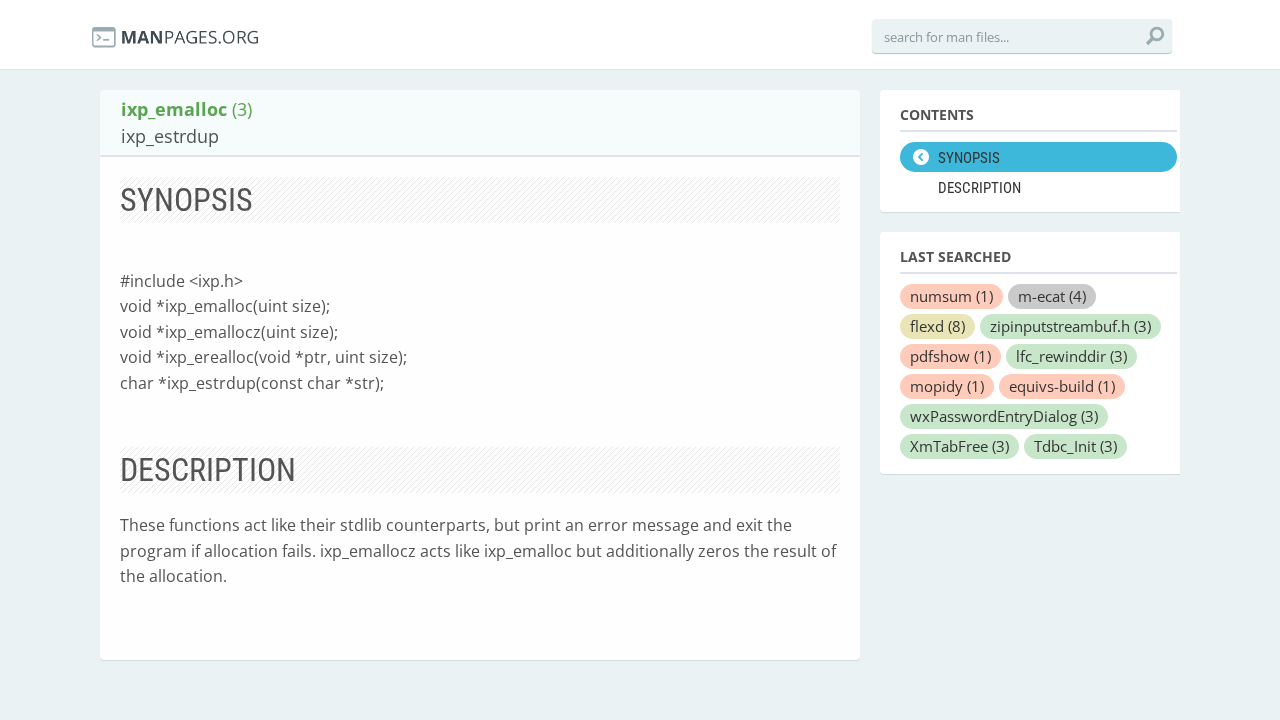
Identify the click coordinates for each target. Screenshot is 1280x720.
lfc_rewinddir (1071, 356)
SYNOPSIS (969, 158)
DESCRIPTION (979, 188)
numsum (951, 296)
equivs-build (1062, 386)
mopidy (947, 386)
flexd (937, 326)
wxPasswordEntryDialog (1004, 416)
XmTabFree (959, 446)
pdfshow (950, 356)
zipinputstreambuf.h (1070, 326)
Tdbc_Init (1075, 446)
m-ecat (1052, 296)
